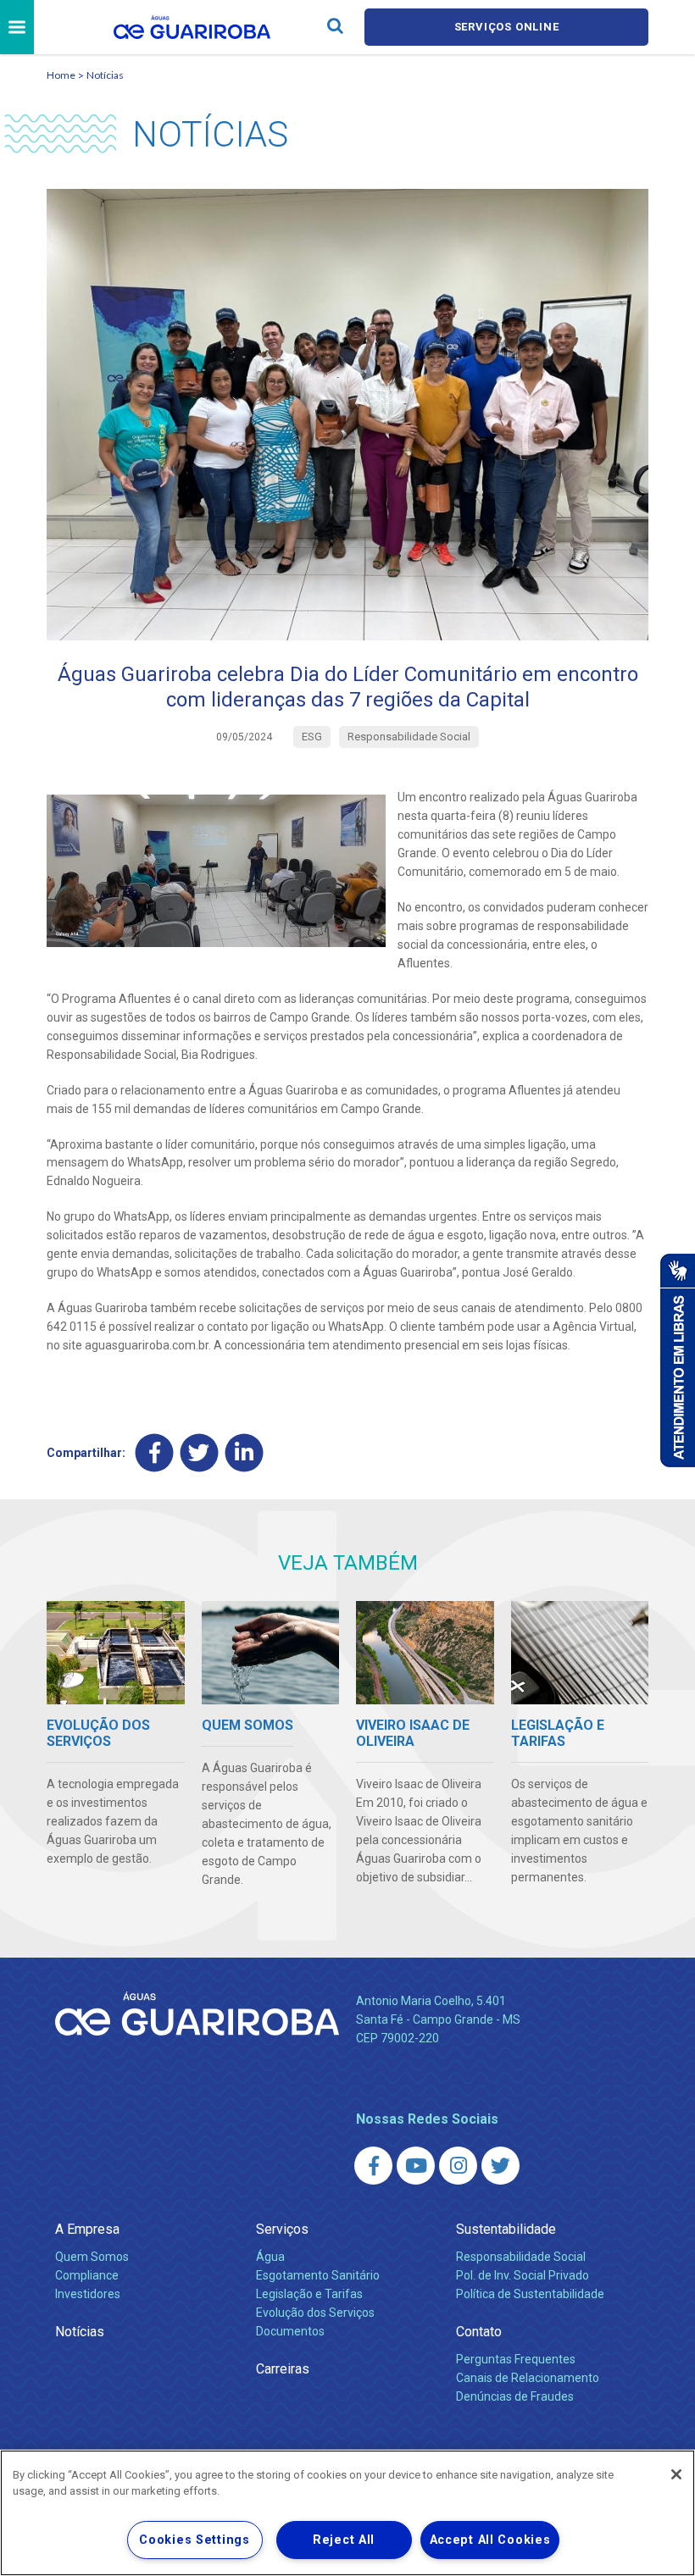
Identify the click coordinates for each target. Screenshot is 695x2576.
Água (270, 2257)
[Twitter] (200, 1453)
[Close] (676, 2474)
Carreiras (283, 2369)
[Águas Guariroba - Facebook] (373, 2166)
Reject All (344, 2540)
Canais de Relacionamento (528, 2378)
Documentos (290, 2331)
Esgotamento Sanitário (318, 2275)
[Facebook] (155, 1453)
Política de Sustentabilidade (530, 2294)
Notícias (105, 75)
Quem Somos (92, 2257)
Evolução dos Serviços (315, 2313)
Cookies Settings (195, 2540)
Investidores (88, 2294)
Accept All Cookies (490, 2540)
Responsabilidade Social (521, 2257)
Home (61, 75)
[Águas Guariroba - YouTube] (416, 2166)
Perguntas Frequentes (516, 2359)
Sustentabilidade (506, 2229)
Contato (479, 2332)
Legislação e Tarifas (309, 2294)
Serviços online (507, 27)
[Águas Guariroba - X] (500, 2166)
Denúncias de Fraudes (515, 2396)
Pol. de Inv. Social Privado (523, 2275)
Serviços (282, 2229)
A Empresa (87, 2229)
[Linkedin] (245, 1453)
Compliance (87, 2275)
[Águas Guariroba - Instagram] (458, 2166)
